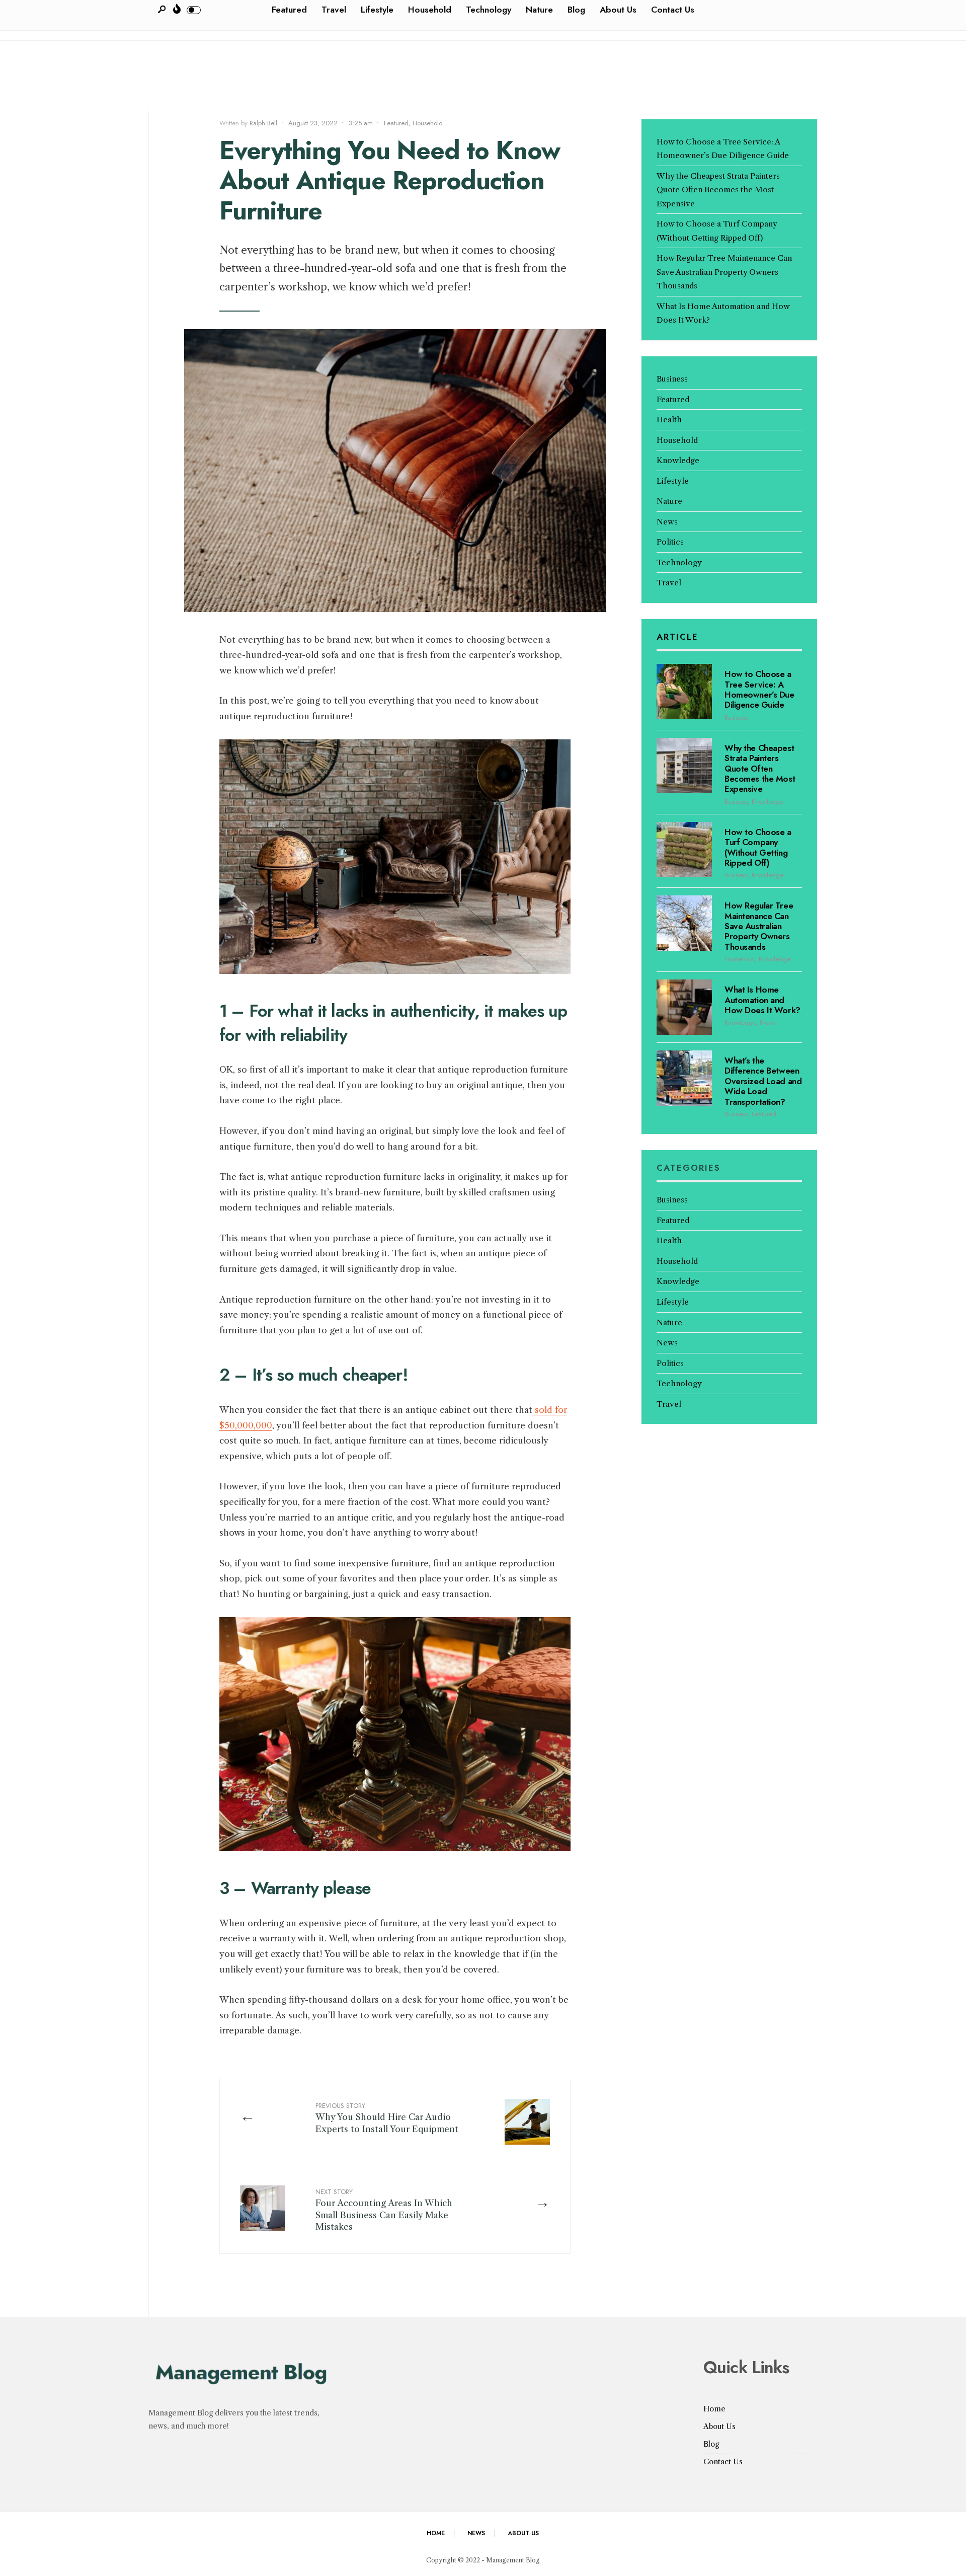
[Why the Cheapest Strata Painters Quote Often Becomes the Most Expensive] (684, 766)
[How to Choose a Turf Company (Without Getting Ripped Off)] (684, 850)
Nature (669, 501)
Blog (711, 2444)
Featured (396, 123)
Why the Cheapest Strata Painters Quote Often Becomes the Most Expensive (718, 190)
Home (714, 2409)
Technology (679, 562)
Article (677, 637)
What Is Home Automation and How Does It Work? (762, 1000)
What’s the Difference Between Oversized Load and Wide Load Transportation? (763, 1081)
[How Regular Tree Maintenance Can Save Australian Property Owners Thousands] (684, 923)
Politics (670, 542)
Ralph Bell (263, 123)
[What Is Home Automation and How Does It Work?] (684, 1007)
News (667, 522)
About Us (719, 2427)
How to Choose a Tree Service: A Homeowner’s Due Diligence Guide (759, 689)
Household (428, 123)
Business (672, 379)
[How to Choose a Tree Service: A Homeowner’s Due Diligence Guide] (684, 692)
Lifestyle (673, 481)
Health (669, 420)
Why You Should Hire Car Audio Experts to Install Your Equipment (387, 2117)
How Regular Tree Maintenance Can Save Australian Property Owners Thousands (724, 272)
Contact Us (723, 2462)
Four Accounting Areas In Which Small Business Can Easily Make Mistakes (384, 2209)
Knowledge (678, 460)
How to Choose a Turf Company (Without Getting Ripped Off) (758, 847)
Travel (669, 583)
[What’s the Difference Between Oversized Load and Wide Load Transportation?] (684, 1078)
